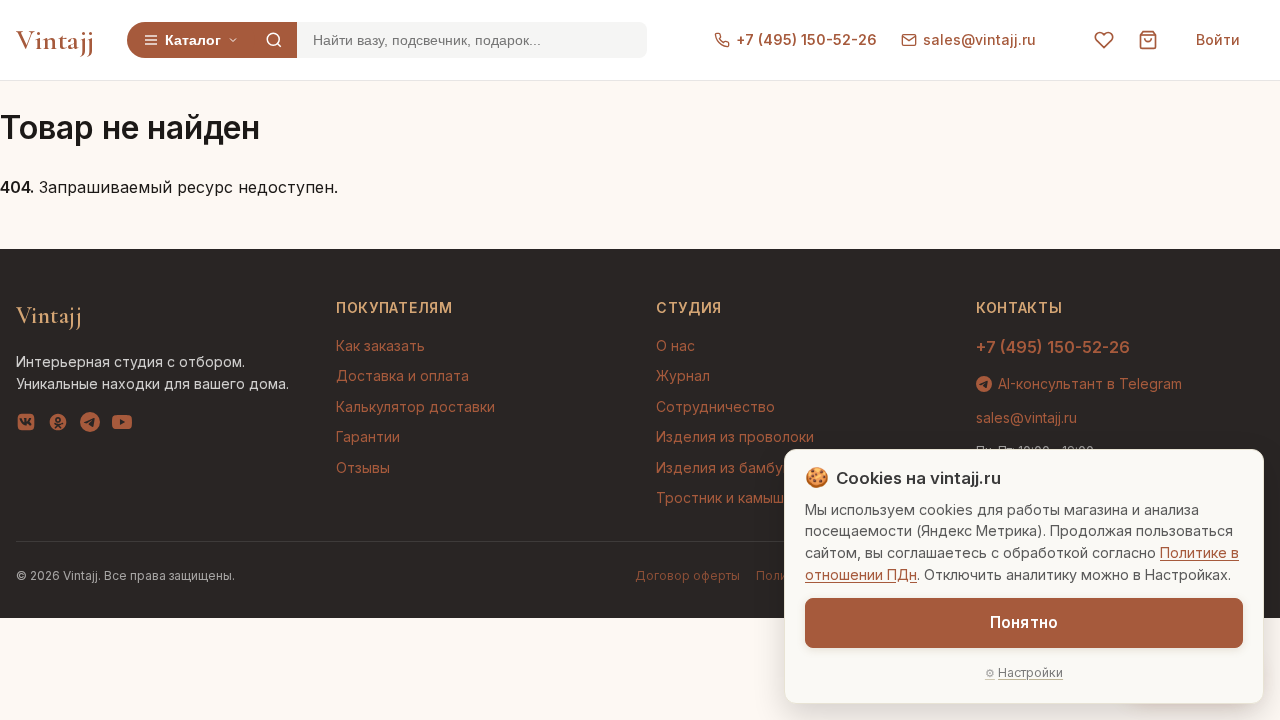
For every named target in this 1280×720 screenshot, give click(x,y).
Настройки (1030, 672)
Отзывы (363, 467)
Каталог (193, 40)
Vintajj (55, 40)
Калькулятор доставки (415, 406)
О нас (675, 345)
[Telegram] (90, 426)
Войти (1218, 39)
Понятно (1024, 622)
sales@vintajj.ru (979, 39)
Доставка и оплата (402, 375)
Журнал (683, 375)
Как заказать (380, 345)
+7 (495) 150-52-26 (806, 39)
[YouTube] (122, 426)
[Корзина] (1148, 40)
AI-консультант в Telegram (1090, 383)
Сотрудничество (715, 406)
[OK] (58, 426)
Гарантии (368, 436)
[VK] (26, 426)
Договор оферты (687, 575)
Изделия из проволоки (735, 436)
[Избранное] (1104, 40)
